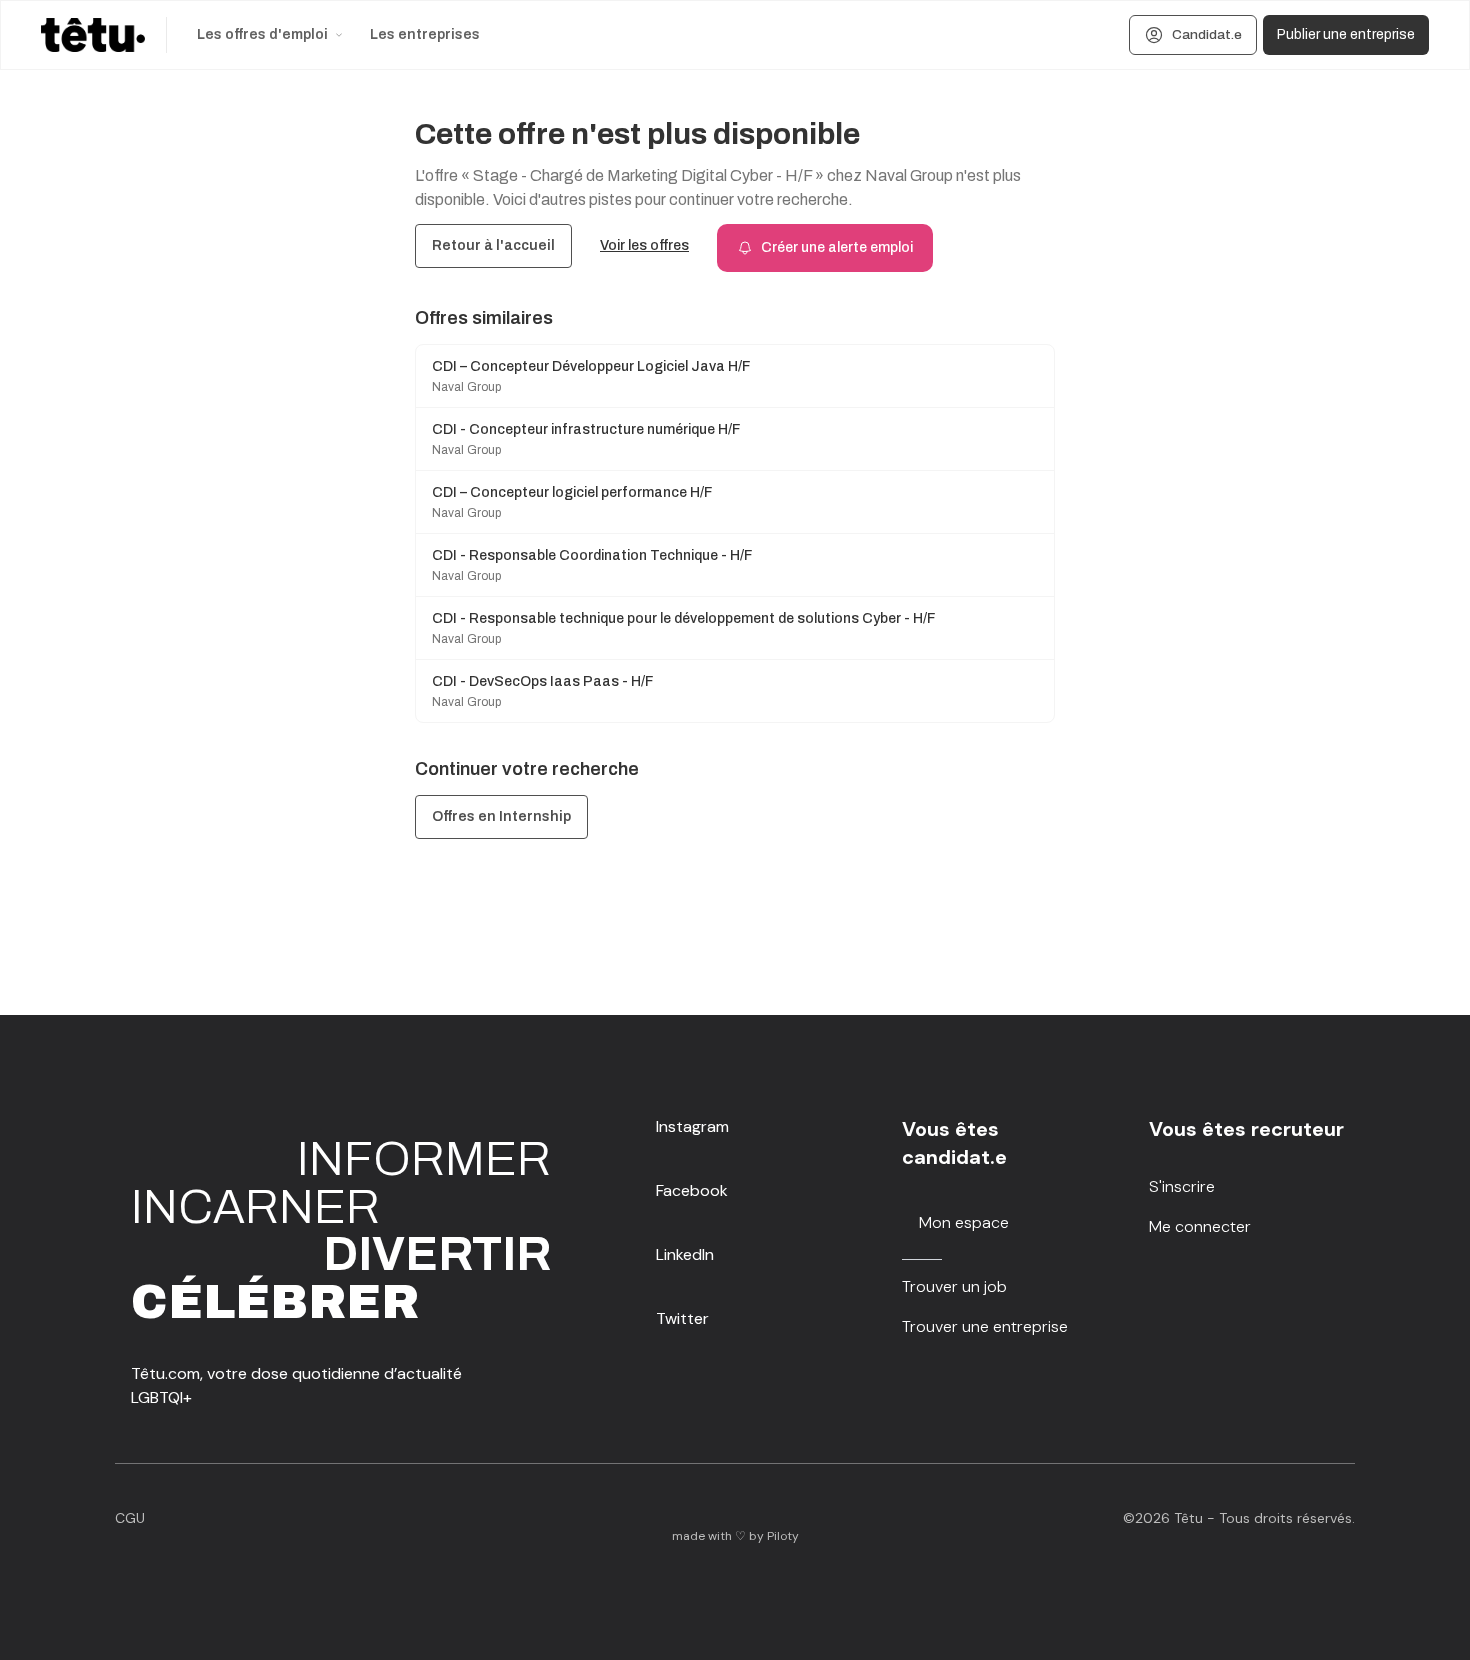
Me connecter (1200, 1226)
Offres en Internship (501, 816)
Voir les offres (644, 245)
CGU (130, 1518)
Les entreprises (425, 34)
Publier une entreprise (1346, 34)
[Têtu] (93, 35)
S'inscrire (1182, 1186)
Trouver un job (954, 1286)
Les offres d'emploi (262, 34)
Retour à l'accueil (493, 245)
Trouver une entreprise (985, 1326)
